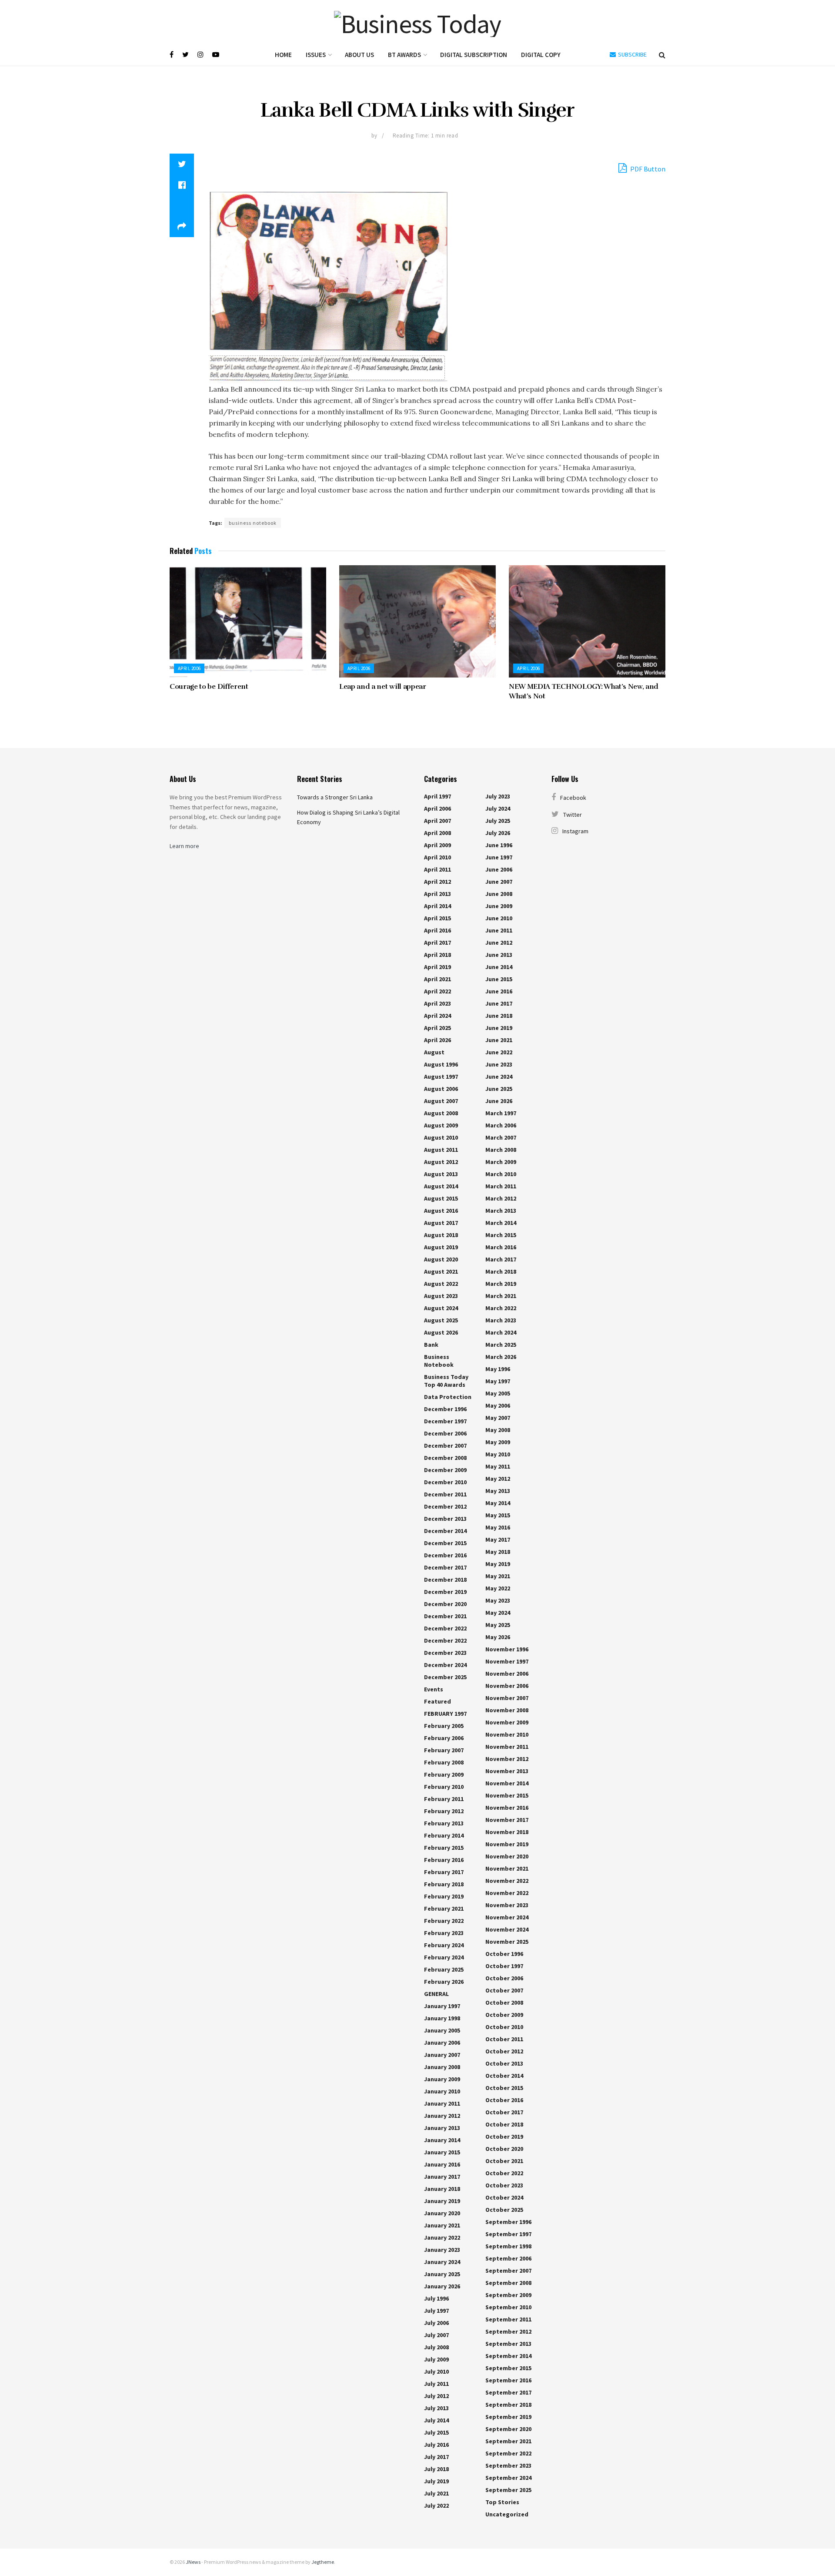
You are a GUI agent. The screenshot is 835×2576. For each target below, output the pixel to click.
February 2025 (444, 1969)
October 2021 (504, 2161)
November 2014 (507, 1783)
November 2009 (507, 1722)
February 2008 (444, 1762)
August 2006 (441, 1089)
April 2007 (438, 821)
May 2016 (498, 1527)
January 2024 (442, 2262)
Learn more (184, 846)
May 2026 (498, 1637)
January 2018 (442, 2189)
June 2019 (499, 1028)
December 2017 (445, 1567)
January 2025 (442, 2274)
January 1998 (442, 2018)
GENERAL (436, 1994)
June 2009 (499, 906)
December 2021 (445, 1616)
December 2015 (445, 1543)
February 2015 (444, 1848)
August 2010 (441, 1137)
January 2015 (442, 2152)
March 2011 (501, 1186)
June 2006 (499, 869)
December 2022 (445, 1628)
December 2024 (445, 1665)
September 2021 (508, 2441)
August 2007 (441, 1101)
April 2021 (438, 979)
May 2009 (498, 1442)
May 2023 (498, 1600)
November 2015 (507, 1795)
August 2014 (441, 1186)
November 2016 (507, 1808)
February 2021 (444, 1909)
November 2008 (507, 1710)
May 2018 (498, 1552)
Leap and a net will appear (383, 687)
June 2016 (499, 991)
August (434, 1052)
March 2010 (501, 1174)
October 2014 (504, 2076)
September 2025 (508, 2490)
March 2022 (501, 1308)
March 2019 (501, 1284)
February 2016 (444, 1860)
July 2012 (436, 2396)
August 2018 (441, 1235)
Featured (438, 1701)
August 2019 (441, 1247)
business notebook (253, 523)
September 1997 (508, 2234)
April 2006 (189, 668)
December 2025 (445, 1677)
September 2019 (508, 2417)
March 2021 (501, 1296)
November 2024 (507, 1917)
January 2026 (442, 2286)
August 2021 (441, 1271)
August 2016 (441, 1211)
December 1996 (445, 1409)
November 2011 (507, 1747)
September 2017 (508, 2392)
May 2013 (498, 1491)
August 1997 (441, 1077)
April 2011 (438, 869)
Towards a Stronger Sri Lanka (335, 797)
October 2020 (504, 2149)
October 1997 (504, 1966)
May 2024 (498, 1613)
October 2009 (504, 2015)
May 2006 (498, 1405)
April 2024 (438, 1016)
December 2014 (445, 1531)
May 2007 (498, 1418)
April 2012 (438, 882)
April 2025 (438, 1028)
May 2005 (498, 1393)
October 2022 (504, 2173)
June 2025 (499, 1089)
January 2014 (442, 2140)
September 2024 (508, 2478)
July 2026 (498, 833)
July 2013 (436, 2408)
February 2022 (444, 1921)
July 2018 (436, 2469)
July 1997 (436, 2311)
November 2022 (507, 1881)
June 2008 (499, 894)
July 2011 (436, 2384)
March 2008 (501, 1150)
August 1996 (441, 1064)
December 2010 (445, 1482)
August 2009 (441, 1125)
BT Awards (404, 55)
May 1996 (498, 1369)
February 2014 (444, 1835)
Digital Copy (541, 55)
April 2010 (438, 857)
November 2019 (507, 1844)
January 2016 (442, 2164)
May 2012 (498, 1479)
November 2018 (507, 1832)
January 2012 (442, 2116)
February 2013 (444, 1823)
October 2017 (504, 2112)
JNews (193, 2562)
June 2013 (499, 955)
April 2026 (438, 1040)
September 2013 (508, 2344)
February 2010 (444, 1787)
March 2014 (501, 1223)
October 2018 (504, 2124)
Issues (316, 55)
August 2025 (441, 1320)
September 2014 (508, 2356)
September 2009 (508, 2295)
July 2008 (436, 2347)
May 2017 (498, 1540)
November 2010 (507, 1734)
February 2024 (444, 1945)
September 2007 (508, 2271)
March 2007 (501, 1137)
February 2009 (444, 1774)
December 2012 (445, 1506)
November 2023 (507, 1905)
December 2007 (445, 1446)
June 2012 (499, 943)
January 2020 (442, 2213)
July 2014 (436, 2420)
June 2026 (499, 1101)
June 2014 (499, 967)
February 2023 (444, 1933)
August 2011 (441, 1150)
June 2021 (499, 1040)
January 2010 (442, 2091)
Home (283, 55)
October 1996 (504, 1954)
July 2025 (498, 821)
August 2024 (441, 1308)
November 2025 (507, 1942)
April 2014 (438, 906)
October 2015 (504, 2088)
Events (434, 1689)
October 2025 (504, 2210)
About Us (359, 55)
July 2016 (436, 2445)
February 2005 (444, 1726)
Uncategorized (507, 2514)
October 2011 (504, 2039)
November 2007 (507, 1698)
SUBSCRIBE (632, 54)
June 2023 (499, 1064)
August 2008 (441, 1113)
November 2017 (507, 1820)
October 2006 (504, 1978)
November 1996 (507, 1649)
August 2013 (441, 1174)
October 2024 (504, 2197)
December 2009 (445, 1470)
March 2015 (501, 1235)
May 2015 (498, 1515)
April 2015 (438, 918)
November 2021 (507, 1868)
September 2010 (508, 2307)
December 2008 (445, 1458)
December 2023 (445, 1653)
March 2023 (501, 1320)
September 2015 (508, 2368)
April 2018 (438, 955)
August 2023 (441, 1296)
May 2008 (498, 1430)
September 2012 (508, 2331)
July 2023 (498, 796)
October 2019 (504, 2137)
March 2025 (501, 1345)
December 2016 (445, 1555)
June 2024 (499, 1077)
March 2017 (501, 1259)
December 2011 (445, 1494)
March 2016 (501, 1247)
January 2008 (442, 2067)
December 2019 (445, 1592)
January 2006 (442, 2043)
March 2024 (501, 1332)
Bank (431, 1345)
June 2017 (499, 1003)
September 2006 (508, 2258)
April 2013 (438, 894)
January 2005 (442, 2030)
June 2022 (499, 1052)
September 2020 (508, 2429)
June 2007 (499, 882)
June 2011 (499, 930)
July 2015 (436, 2432)
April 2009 (438, 845)
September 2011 (508, 2319)
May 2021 (498, 1576)
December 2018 (445, 1580)
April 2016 (438, 930)
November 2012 (507, 1759)
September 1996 (508, 2222)
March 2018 (501, 1271)
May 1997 (498, 1381)
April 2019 (438, 967)
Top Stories (502, 2502)
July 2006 (436, 2323)
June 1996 (499, 845)
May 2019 (498, 1564)
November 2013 (507, 1771)
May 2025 (498, 1625)
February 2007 (444, 1750)
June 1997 (499, 857)
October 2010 (504, 2027)
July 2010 (436, 2371)
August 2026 (441, 1332)
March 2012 (501, 1198)
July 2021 (436, 2493)
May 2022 (498, 1588)
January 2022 (442, 2237)
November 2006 (507, 1674)
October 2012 (504, 2051)
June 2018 (499, 1016)
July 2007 (436, 2335)
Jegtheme (323, 2562)
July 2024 (498, 808)
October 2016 (504, 2100)
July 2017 (436, 2457)
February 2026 (444, 1982)
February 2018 (444, 1884)
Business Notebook (439, 1361)
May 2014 (498, 1503)
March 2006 (501, 1125)
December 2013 (445, 1519)
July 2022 (436, 2506)
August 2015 (441, 1198)
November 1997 (507, 1661)
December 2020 (445, 1604)
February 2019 (444, 1896)
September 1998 (508, 2246)
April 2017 (438, 943)
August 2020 (441, 1259)
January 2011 (442, 2103)
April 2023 (438, 1003)
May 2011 (498, 1466)
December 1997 (445, 1421)
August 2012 (441, 1162)
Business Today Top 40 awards (446, 1381)
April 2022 (438, 991)
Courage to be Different (209, 687)
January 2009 (442, 2079)
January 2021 (442, 2225)
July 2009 (436, 2359)
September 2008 (508, 2283)
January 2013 (442, 2128)
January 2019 (442, 2201)
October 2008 (504, 2002)
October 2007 (504, 1990)
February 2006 (444, 1738)
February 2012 (444, 1811)
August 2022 (441, 1284)
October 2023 (504, 2185)
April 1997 (438, 796)
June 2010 (499, 918)
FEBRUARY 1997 (445, 1714)
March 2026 (501, 1357)
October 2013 (504, 2063)
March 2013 (501, 1211)
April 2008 (438, 833)
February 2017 (444, 1872)
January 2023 (442, 2250)
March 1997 (501, 1113)
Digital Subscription (474, 55)
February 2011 (444, 1799)
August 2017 (441, 1223)
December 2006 (445, 1433)
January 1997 (442, 2006)
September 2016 (508, 2380)
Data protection (448, 1397)
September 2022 (508, 2453)
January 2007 (442, 2055)
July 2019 (436, 2481)
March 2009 (501, 1162)
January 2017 (442, 2177)
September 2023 (508, 2465)
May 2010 (498, 1454)
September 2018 (508, 2405)
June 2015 (499, 979)
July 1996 (436, 2298)
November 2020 (507, 1856)
